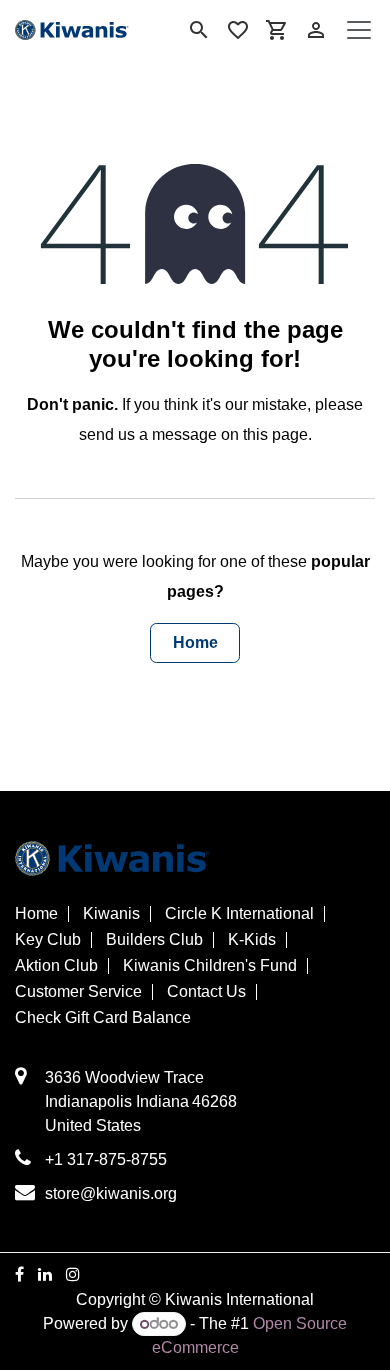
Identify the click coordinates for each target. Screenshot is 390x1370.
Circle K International (239, 914)
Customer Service (78, 992)
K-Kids (252, 940)
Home (195, 642)
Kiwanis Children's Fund (210, 966)
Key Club (48, 940)
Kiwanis (111, 914)
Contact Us (206, 992)
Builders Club (154, 940)
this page (275, 434)
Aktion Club (56, 966)
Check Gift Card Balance (103, 1018)
